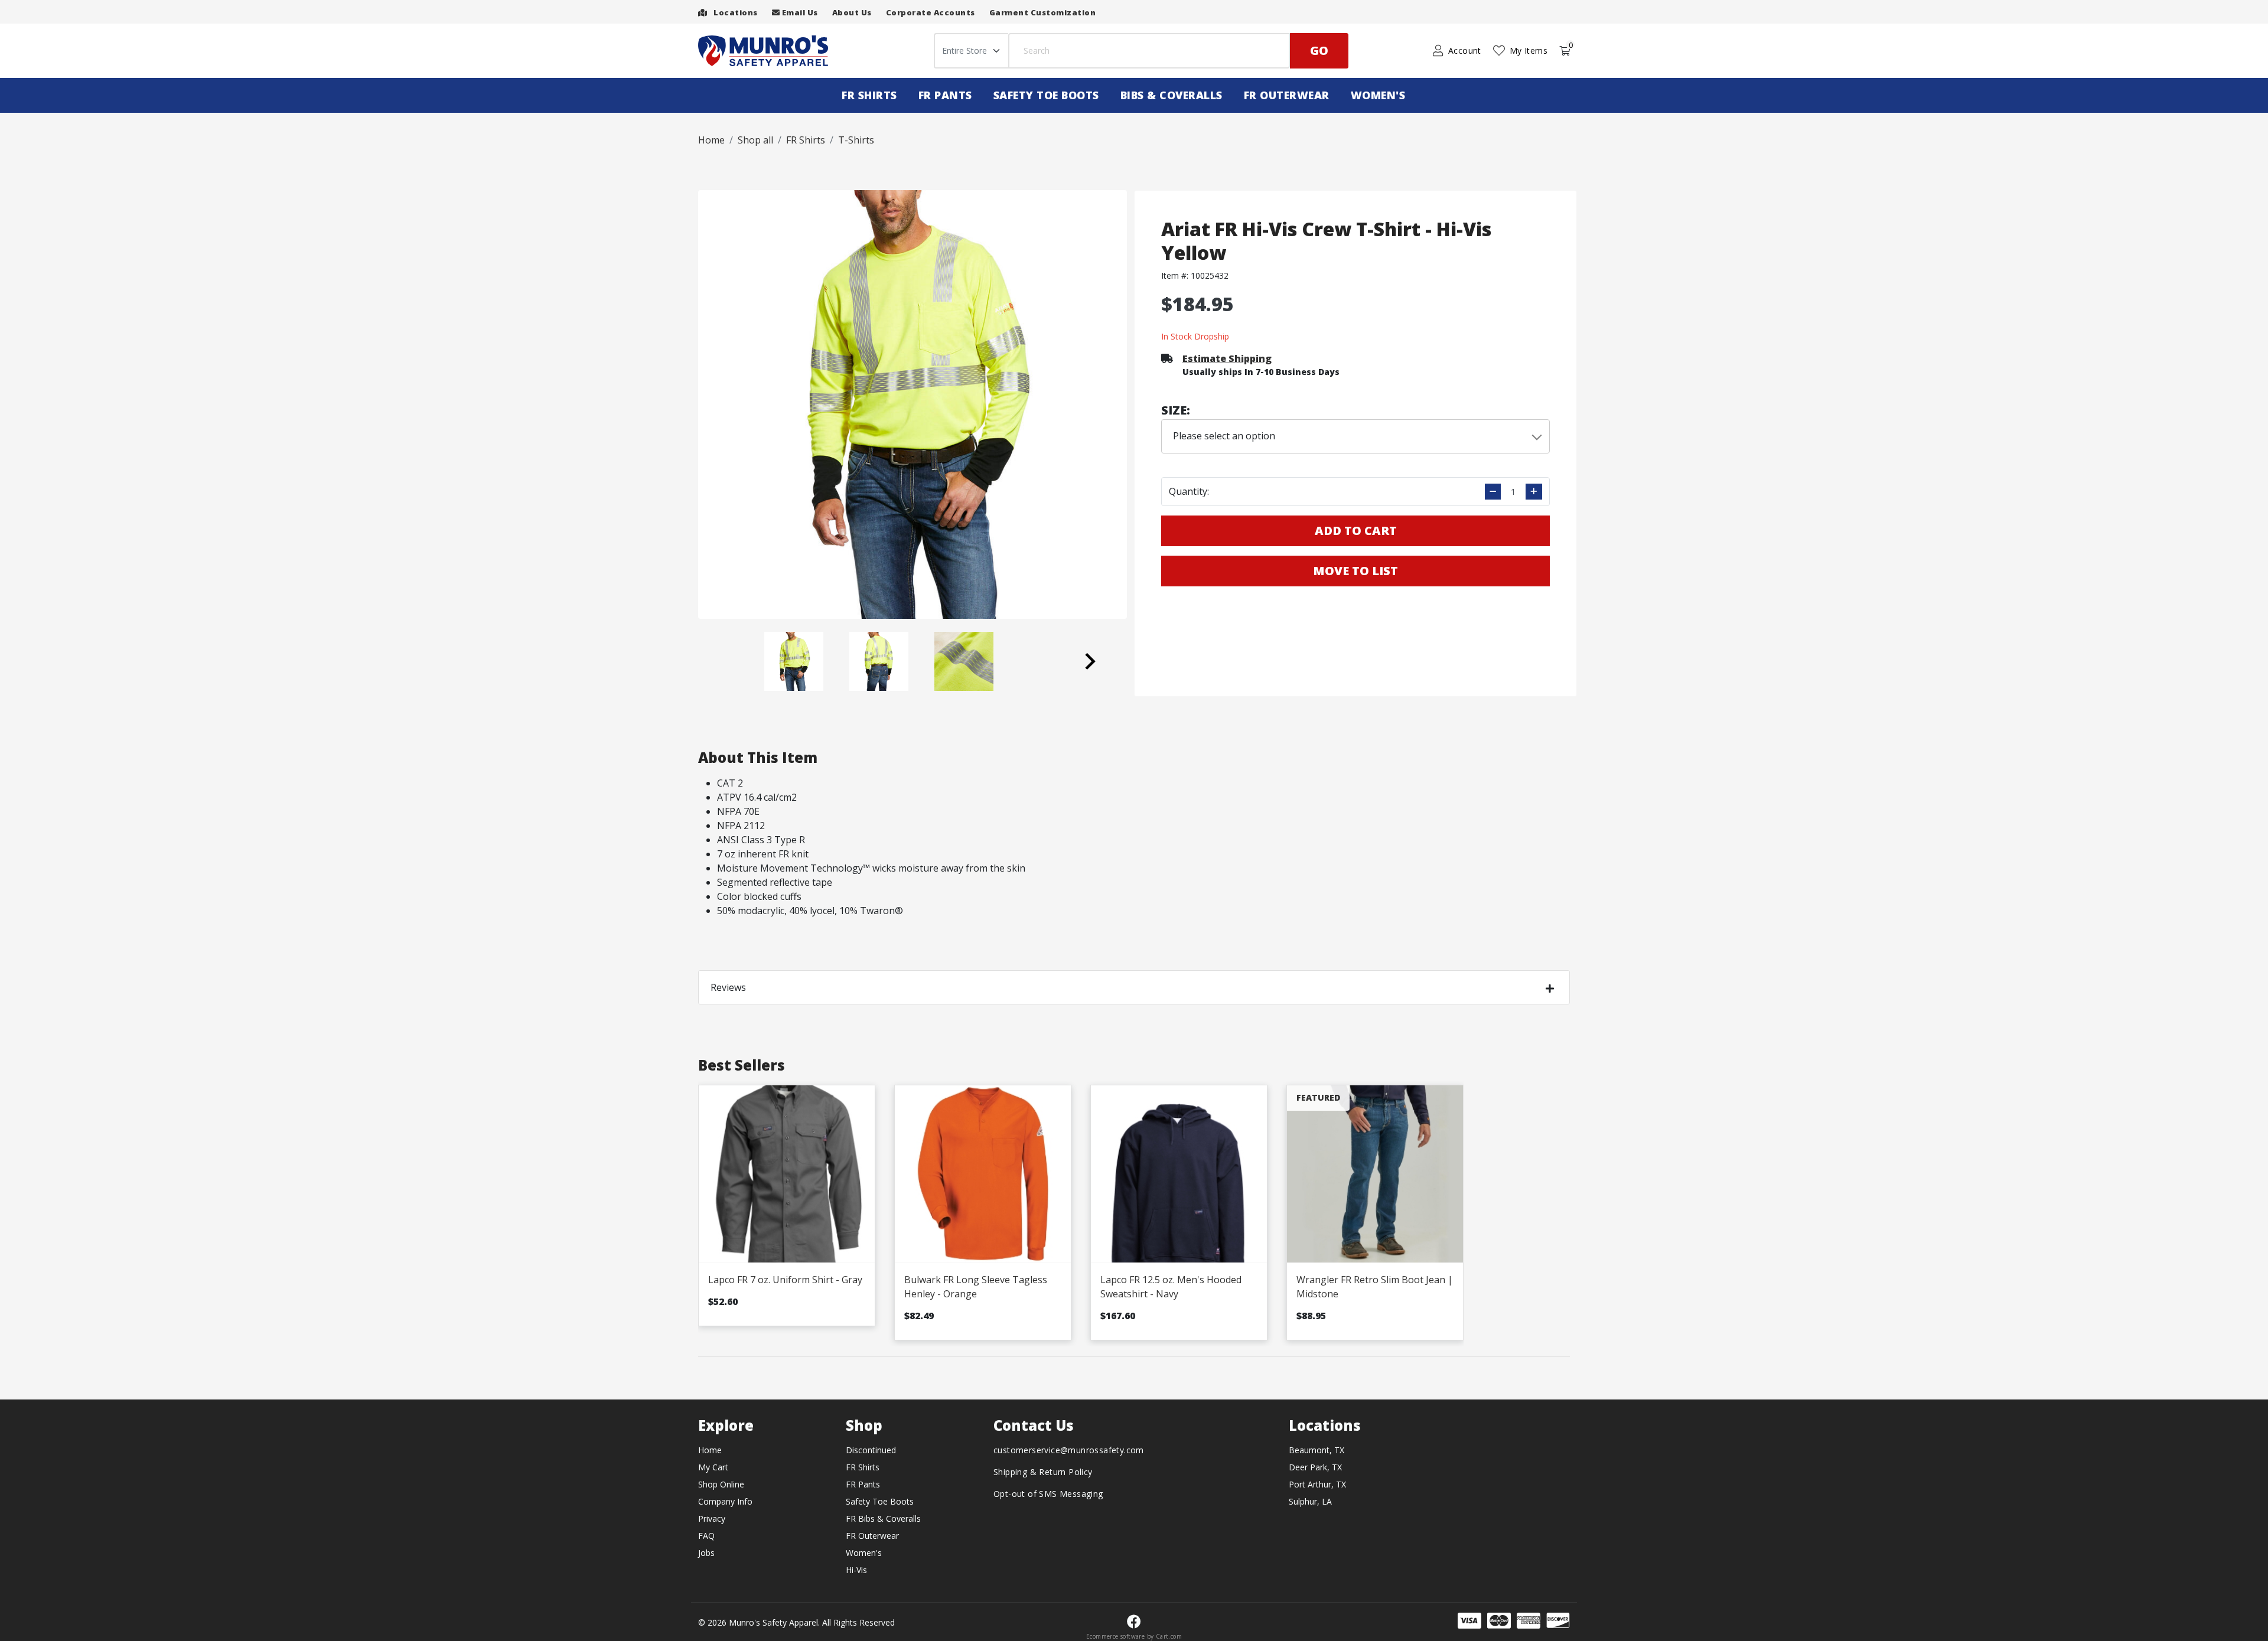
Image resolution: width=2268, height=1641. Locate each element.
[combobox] (1356, 436)
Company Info (725, 1501)
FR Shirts (869, 95)
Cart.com (1169, 1636)
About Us (852, 12)
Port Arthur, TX (1317, 1484)
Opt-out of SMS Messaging (1048, 1494)
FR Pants (945, 95)
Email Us (799, 12)
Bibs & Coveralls (1172, 95)
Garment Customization (1043, 12)
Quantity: (1189, 491)
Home (710, 1450)
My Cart (713, 1467)
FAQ (706, 1536)
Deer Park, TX (1315, 1467)
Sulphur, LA (1310, 1501)
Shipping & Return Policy (1043, 1472)
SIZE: (1176, 410)
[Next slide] (1089, 661)
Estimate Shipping (1227, 358)
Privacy (712, 1518)
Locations (735, 12)
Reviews (728, 987)
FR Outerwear (1287, 95)
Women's (1378, 95)
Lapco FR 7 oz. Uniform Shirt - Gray (785, 1280)
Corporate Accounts (931, 12)
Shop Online (721, 1484)
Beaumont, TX (1317, 1450)
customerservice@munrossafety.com (1069, 1450)
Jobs (706, 1553)
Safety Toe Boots (1046, 95)
